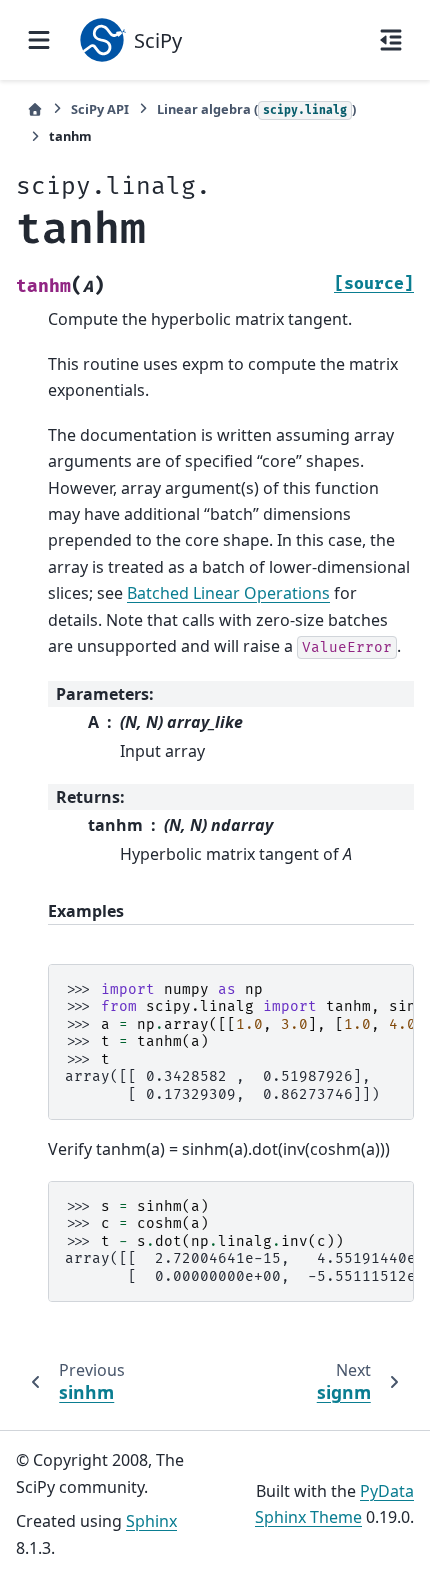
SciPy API (100, 109)
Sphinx (151, 1521)
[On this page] (391, 40)
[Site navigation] (39, 40)
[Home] (35, 109)
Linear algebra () (256, 109)
